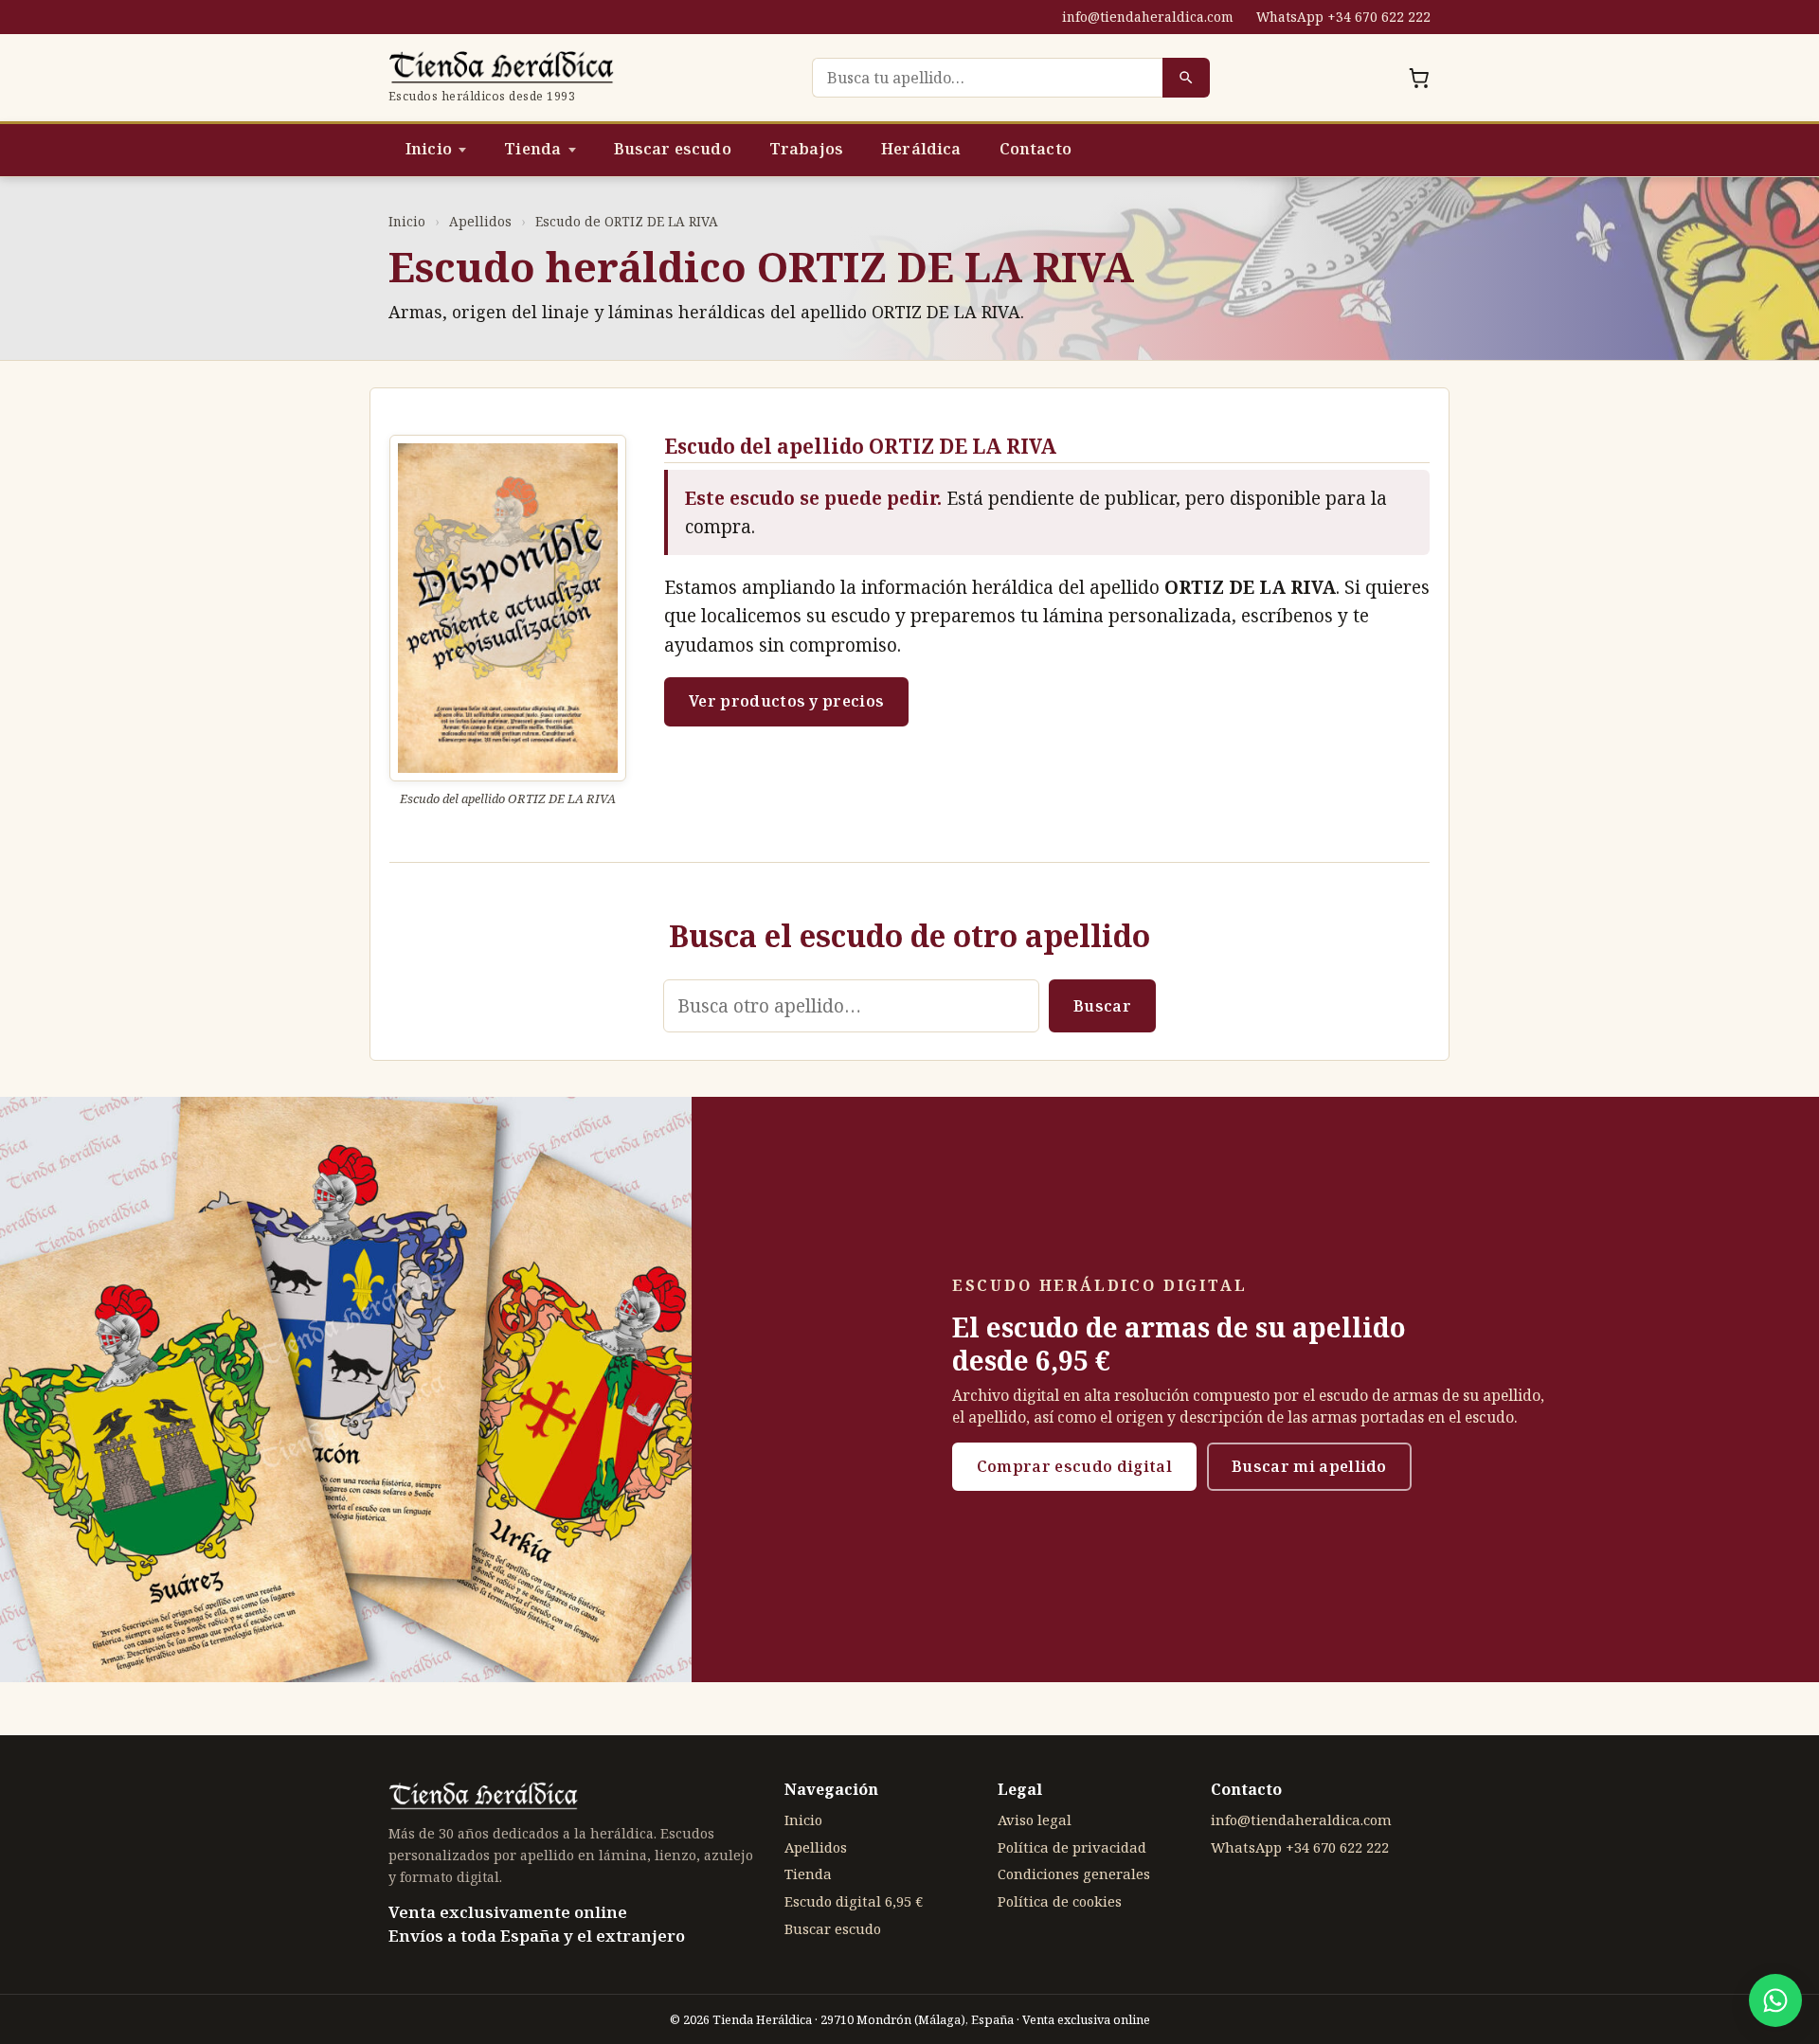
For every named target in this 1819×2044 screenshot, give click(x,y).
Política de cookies (1060, 1901)
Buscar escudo (673, 149)
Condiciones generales (1074, 1874)
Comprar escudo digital (1074, 1466)
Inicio (429, 149)
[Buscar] (1186, 78)
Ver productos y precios (786, 701)
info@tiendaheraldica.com (1148, 17)
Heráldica (921, 149)
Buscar (1102, 1006)
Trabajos (806, 149)
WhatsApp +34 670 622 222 (1343, 17)
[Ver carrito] (1419, 78)
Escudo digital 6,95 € (854, 1901)
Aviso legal (1035, 1820)
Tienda (532, 149)
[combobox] (987, 78)
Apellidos (480, 221)
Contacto (1036, 149)
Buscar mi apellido (1309, 1466)
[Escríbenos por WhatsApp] (1775, 2000)
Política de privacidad (1072, 1847)
